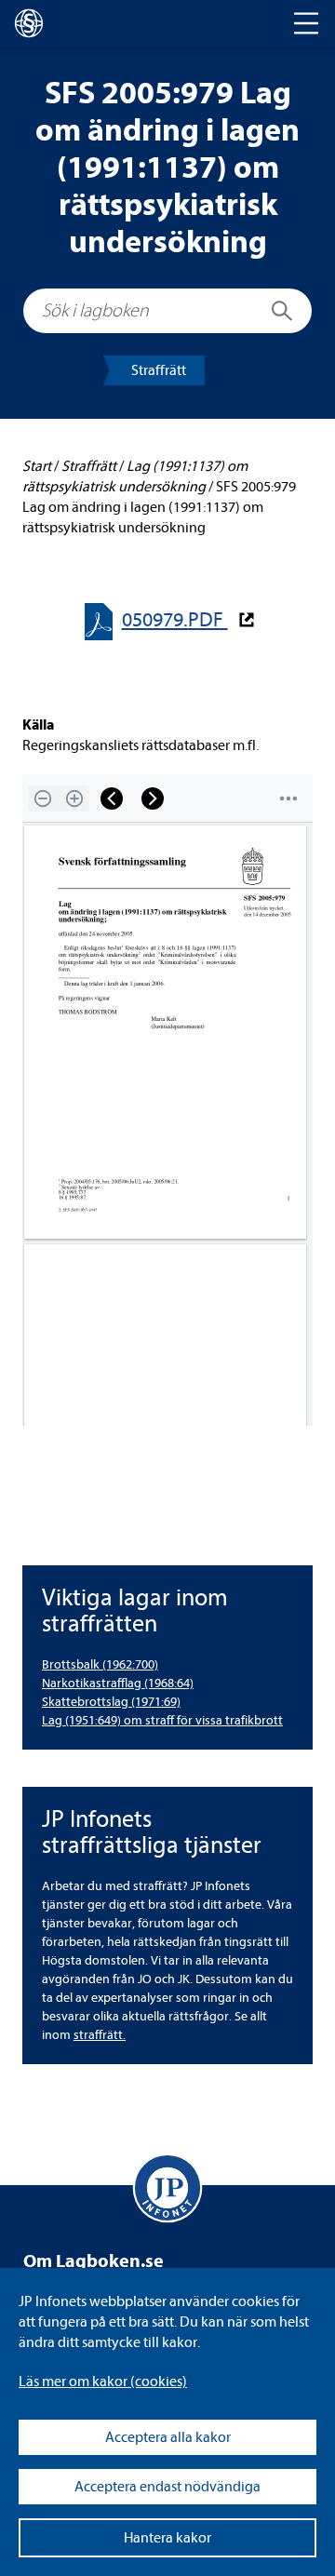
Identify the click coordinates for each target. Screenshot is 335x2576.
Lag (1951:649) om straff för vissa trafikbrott (162, 1720)
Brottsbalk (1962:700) (100, 1664)
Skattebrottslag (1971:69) (111, 1702)
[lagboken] (29, 23)
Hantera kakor (167, 2538)
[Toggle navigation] (306, 23)
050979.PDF (175, 620)
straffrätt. (100, 2035)
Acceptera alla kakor (168, 2437)
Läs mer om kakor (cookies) (103, 2381)
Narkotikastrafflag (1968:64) (118, 1683)
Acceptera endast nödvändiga (167, 2487)
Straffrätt (159, 370)
